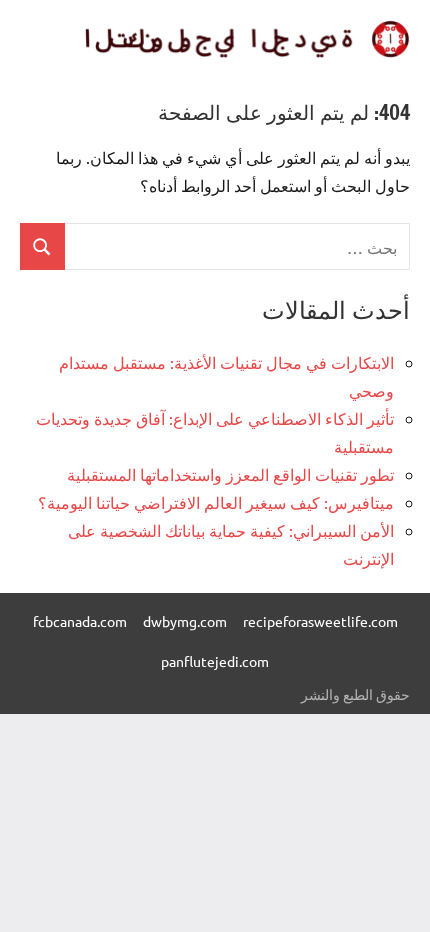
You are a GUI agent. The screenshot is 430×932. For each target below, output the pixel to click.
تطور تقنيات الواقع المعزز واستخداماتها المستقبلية (230, 474)
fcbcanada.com (80, 621)
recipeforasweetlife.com (320, 621)
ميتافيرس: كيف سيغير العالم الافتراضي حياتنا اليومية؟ (216, 502)
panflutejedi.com (215, 661)
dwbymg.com (185, 621)
